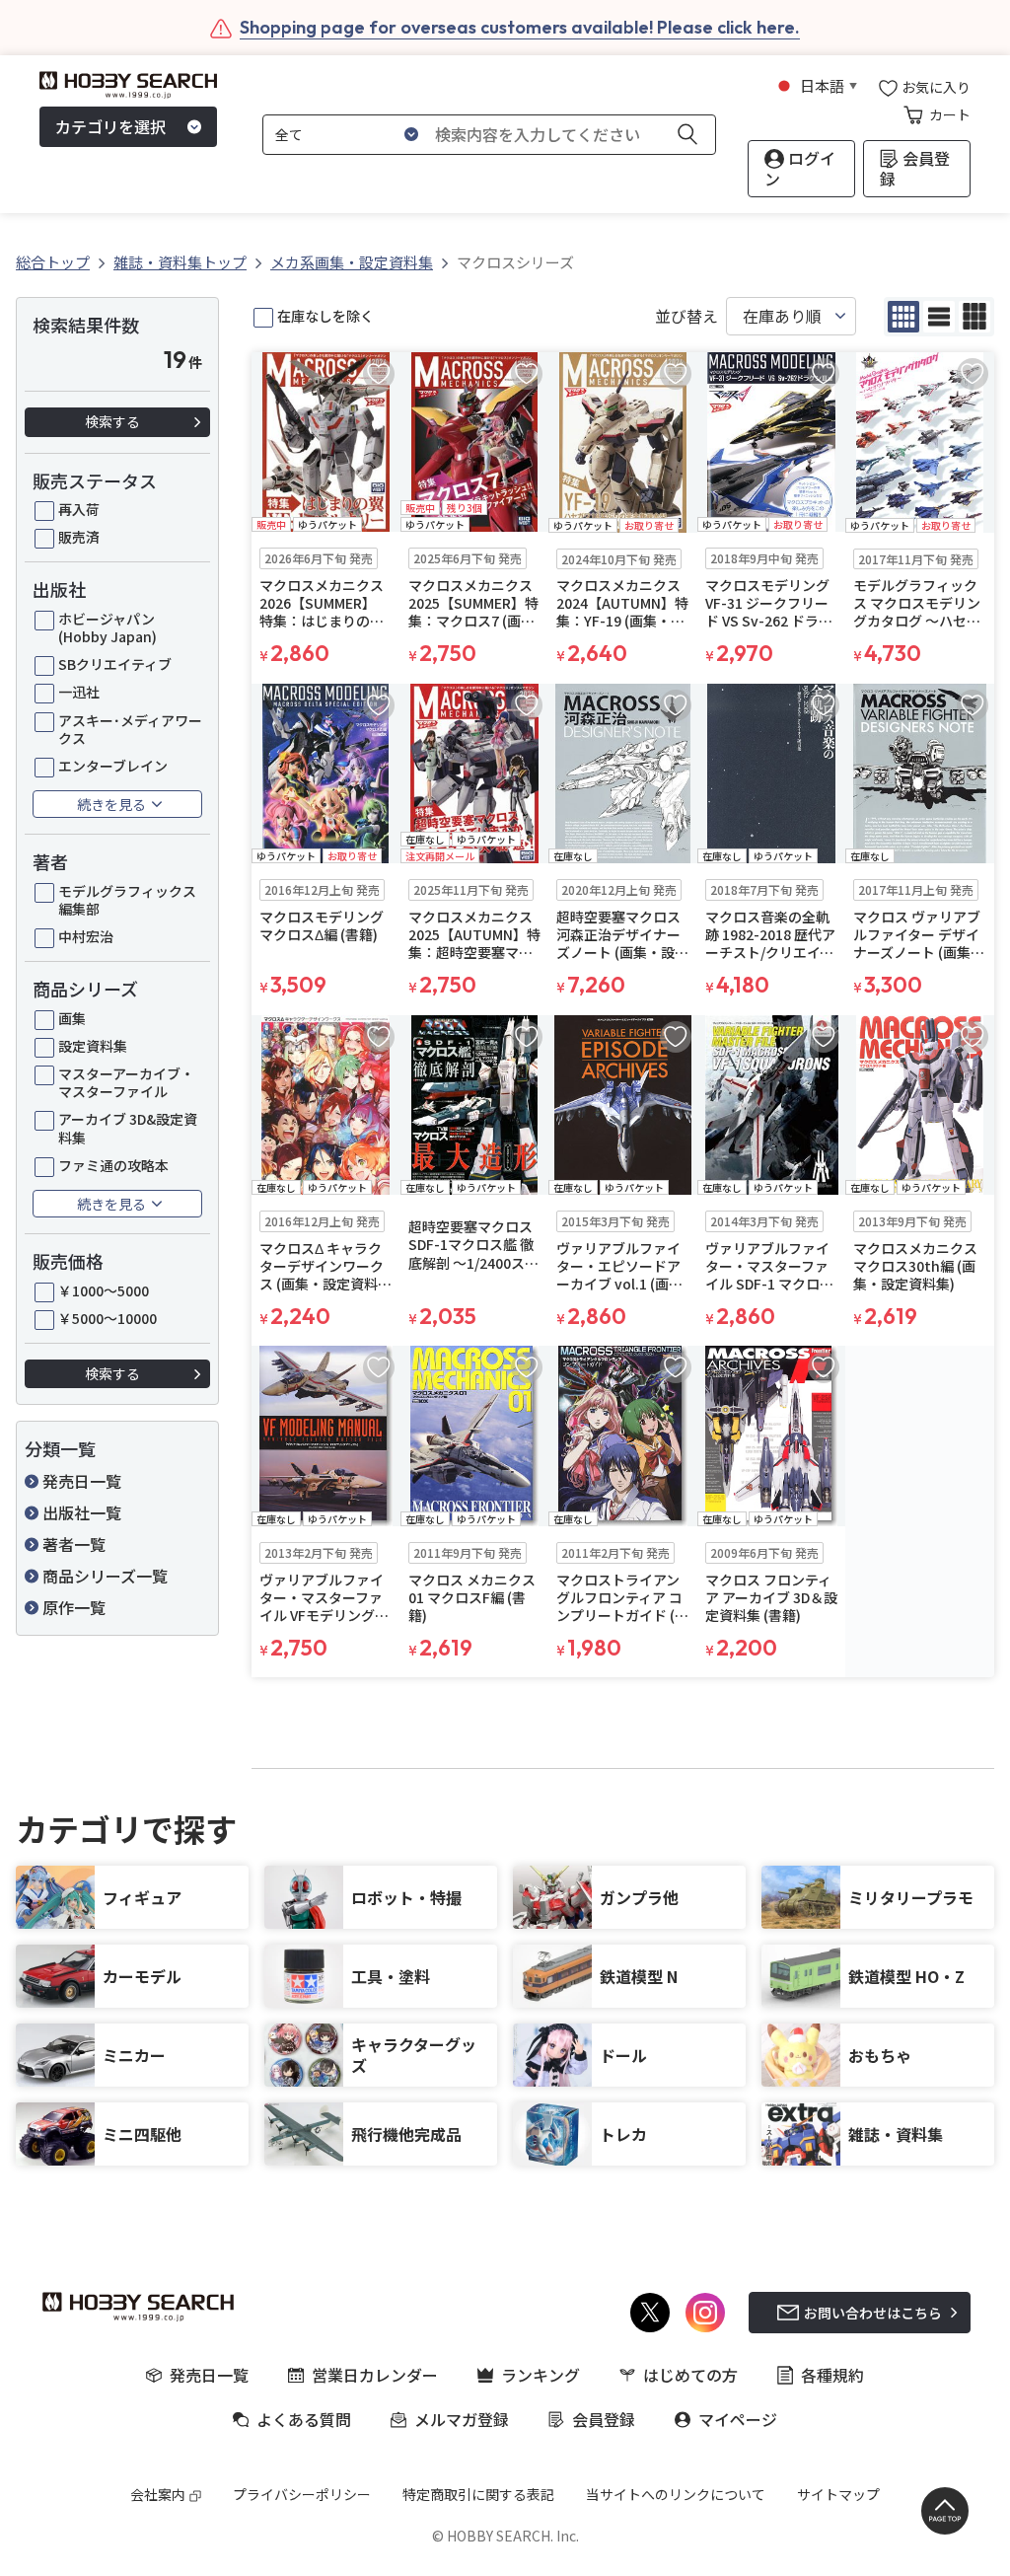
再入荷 (79, 509)
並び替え (686, 316)
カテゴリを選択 (110, 126)
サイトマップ (838, 2494)
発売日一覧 (82, 1481)
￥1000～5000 (104, 1290)
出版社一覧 (82, 1512)
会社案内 (158, 2494)
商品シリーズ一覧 (105, 1576)
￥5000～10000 (108, 1318)
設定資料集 (93, 1046)
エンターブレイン (113, 766)
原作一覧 (74, 1607)
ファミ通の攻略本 (113, 1165)
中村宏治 (86, 936)
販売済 (79, 537)
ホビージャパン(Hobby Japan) (108, 627)
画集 (72, 1018)
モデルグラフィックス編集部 (127, 900)
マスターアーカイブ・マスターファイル (126, 1082)
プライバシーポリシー (302, 2494)
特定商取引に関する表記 (478, 2494)
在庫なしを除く (325, 316)
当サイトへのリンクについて (676, 2494)
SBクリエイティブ (115, 664)
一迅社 (79, 692)
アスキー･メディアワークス (130, 729)
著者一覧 (74, 1544)
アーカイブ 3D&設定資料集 (128, 1128)
